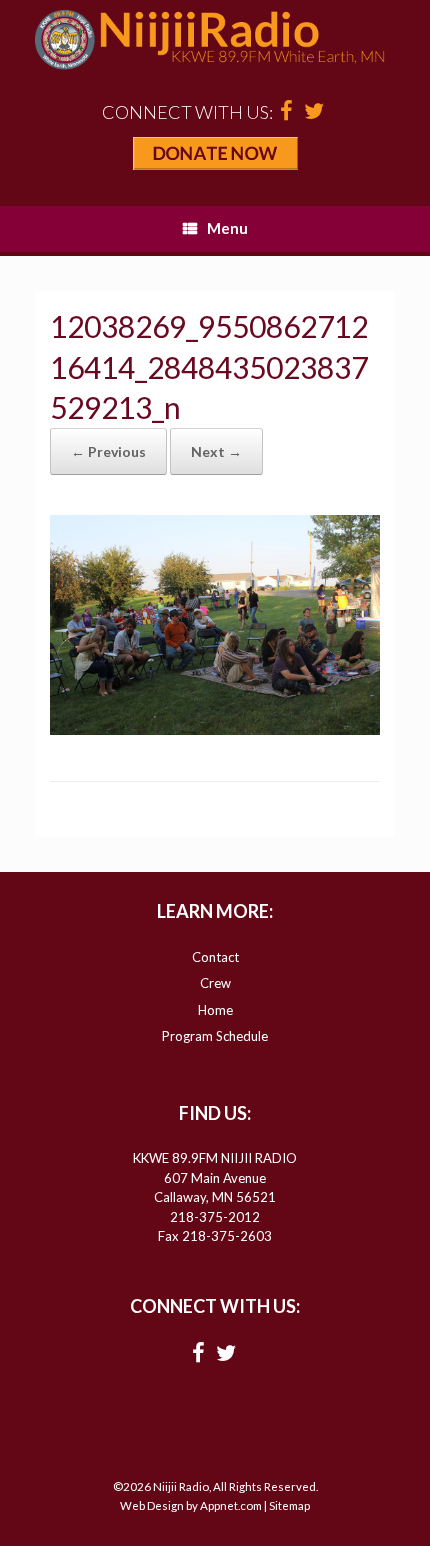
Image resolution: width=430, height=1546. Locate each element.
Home (215, 1010)
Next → (216, 451)
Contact (215, 957)
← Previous (108, 451)
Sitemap (289, 1505)
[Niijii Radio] (215, 40)
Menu (227, 228)
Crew (215, 983)
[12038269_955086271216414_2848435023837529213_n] (215, 729)
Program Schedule (215, 1036)
